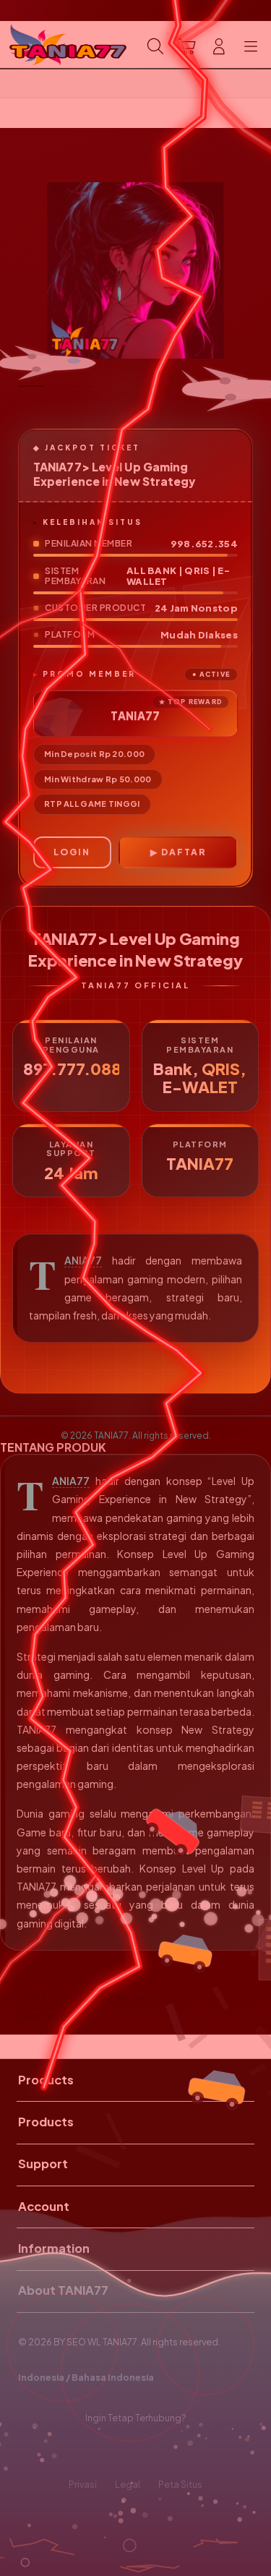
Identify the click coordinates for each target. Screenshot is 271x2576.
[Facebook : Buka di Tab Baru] (91, 2451)
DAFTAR (184, 852)
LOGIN (72, 852)
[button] (187, 46)
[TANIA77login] (44, 45)
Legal (128, 2484)
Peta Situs (180, 2484)
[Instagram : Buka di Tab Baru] (151, 2451)
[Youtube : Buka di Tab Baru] (180, 2451)
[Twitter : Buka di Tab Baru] (120, 2451)
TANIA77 (83, 1261)
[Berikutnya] (256, 270)
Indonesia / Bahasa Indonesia (86, 2377)
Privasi (83, 2484)
